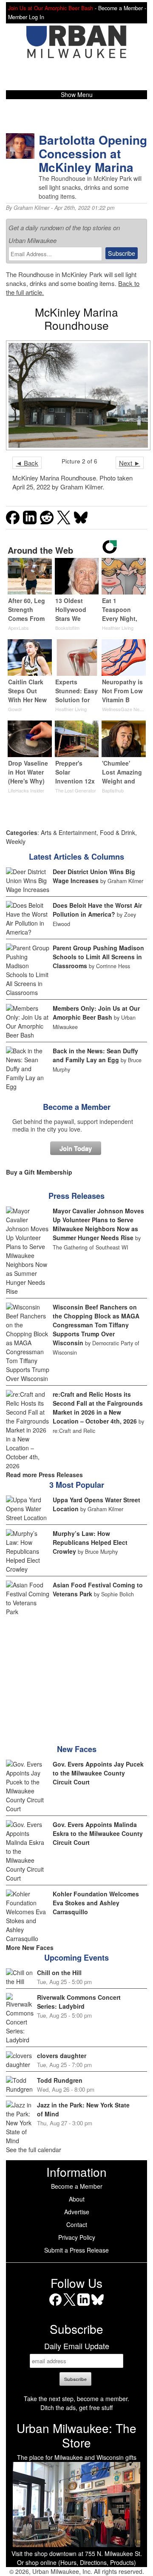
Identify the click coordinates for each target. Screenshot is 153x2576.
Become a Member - (122, 8)
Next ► (130, 463)
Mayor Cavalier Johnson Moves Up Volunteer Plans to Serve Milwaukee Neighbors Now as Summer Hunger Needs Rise (98, 1224)
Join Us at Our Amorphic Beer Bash (51, 8)
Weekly (16, 841)
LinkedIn (84, 2306)
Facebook (55, 2306)
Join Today (76, 1148)
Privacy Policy (77, 2237)
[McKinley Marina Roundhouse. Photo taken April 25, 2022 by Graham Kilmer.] (76, 395)
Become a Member (77, 1107)
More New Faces (30, 1947)
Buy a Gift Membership (39, 1172)
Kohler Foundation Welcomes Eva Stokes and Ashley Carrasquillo (96, 1903)
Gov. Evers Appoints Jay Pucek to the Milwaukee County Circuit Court (98, 1773)
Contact (77, 2224)
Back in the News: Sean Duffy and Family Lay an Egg (95, 1055)
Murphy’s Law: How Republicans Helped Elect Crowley (90, 1542)
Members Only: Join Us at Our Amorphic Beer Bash (96, 1013)
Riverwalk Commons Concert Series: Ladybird (79, 2002)
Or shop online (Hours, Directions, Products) (76, 2562)
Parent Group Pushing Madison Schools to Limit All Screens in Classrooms (98, 957)
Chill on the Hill (59, 1973)
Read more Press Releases (44, 1475)
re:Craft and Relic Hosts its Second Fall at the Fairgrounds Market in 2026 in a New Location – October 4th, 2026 (98, 1408)
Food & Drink (118, 832)
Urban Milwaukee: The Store (76, 2435)
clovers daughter (62, 2056)
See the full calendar (34, 2150)
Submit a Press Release (76, 2250)
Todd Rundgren (60, 2080)
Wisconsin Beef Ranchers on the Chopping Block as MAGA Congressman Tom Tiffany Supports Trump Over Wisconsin (96, 1325)
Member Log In (26, 17)
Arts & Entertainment (69, 832)
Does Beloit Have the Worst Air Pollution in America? (97, 910)
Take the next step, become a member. (76, 2399)
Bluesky (98, 2306)
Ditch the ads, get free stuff (76, 2407)
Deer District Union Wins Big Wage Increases (94, 876)
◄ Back (27, 463)
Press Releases (76, 1196)
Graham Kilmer (31, 208)
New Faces (77, 1749)
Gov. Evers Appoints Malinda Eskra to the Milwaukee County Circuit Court (98, 1833)
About (77, 2199)
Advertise (77, 2212)
